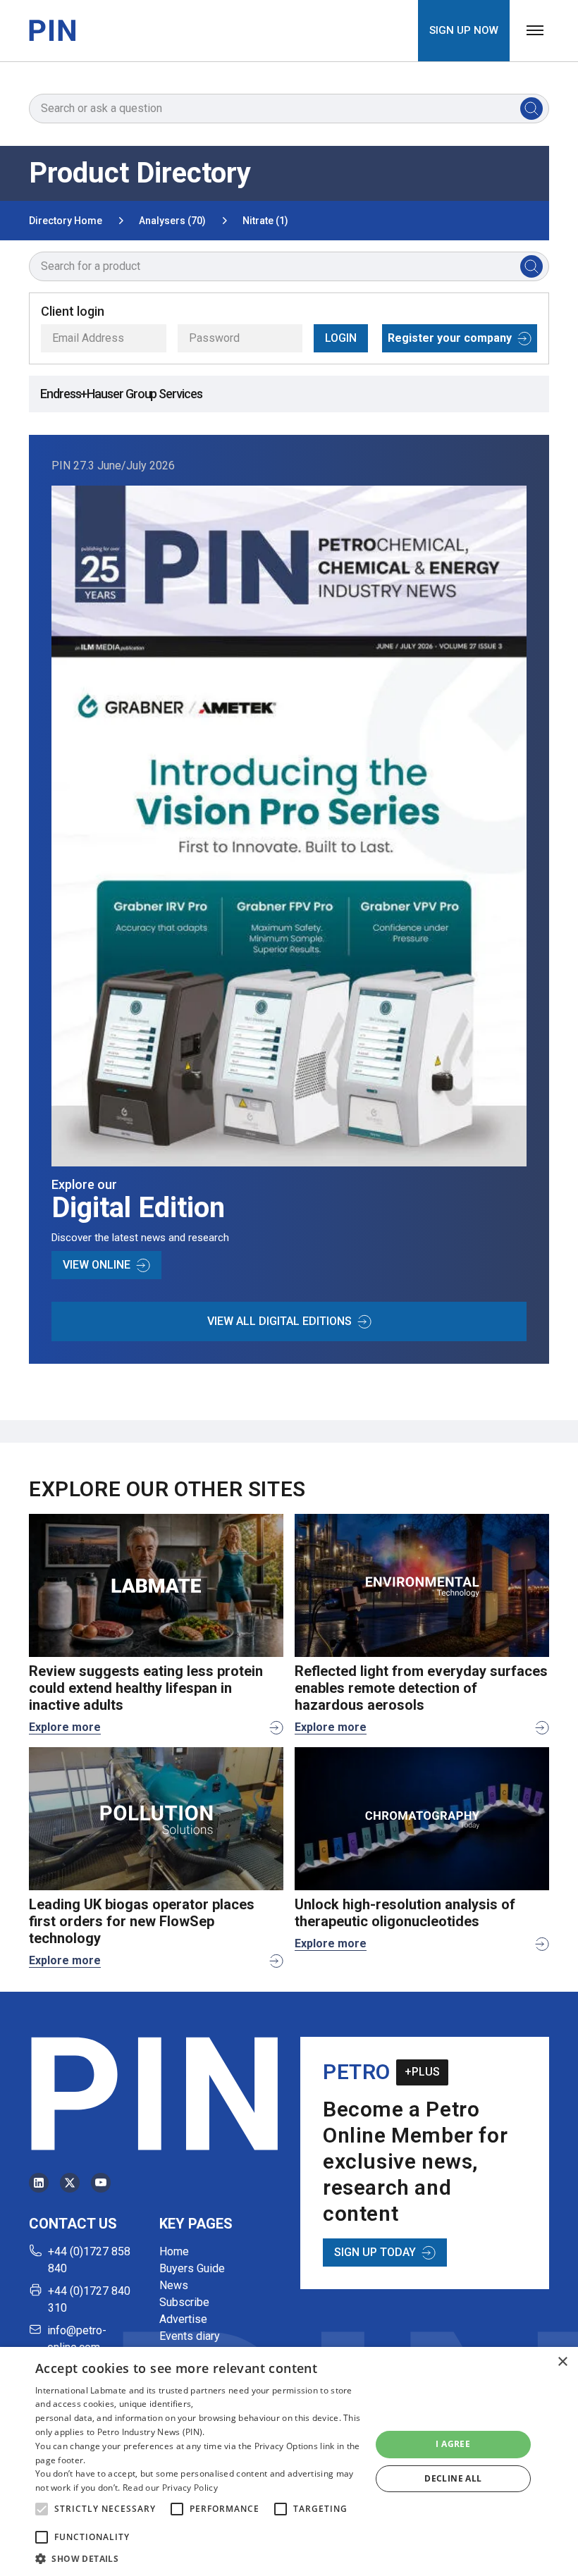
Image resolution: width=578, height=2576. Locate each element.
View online (97, 1265)
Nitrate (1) (265, 221)
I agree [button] (453, 2444)
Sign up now (464, 30)
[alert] (289, 2461)
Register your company (450, 338)
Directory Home (66, 221)
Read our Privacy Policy (170, 2488)
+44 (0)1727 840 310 (89, 2299)
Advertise (183, 2319)
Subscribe (184, 2302)
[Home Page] (52, 30)
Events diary (190, 2336)
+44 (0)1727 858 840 (89, 2260)
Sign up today (375, 2252)
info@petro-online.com (77, 2339)
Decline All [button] (453, 2478)
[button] (42, 2509)
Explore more (65, 1727)
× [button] (562, 2362)
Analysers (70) (172, 221)
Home (174, 2251)
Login (341, 338)
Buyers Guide (192, 2268)
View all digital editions (279, 1321)
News (174, 2285)
